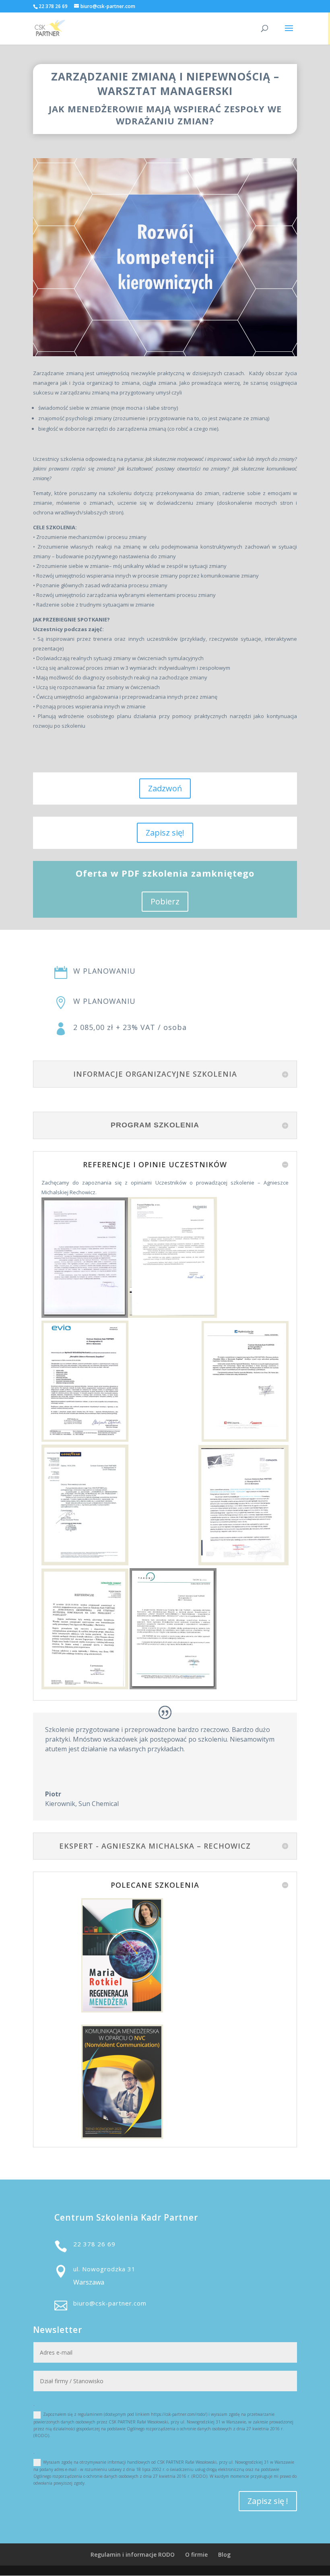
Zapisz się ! (268, 2501)
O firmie (196, 2554)
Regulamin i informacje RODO (133, 2554)
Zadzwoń (165, 788)
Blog (224, 2554)
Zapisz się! (165, 833)
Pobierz (165, 901)
